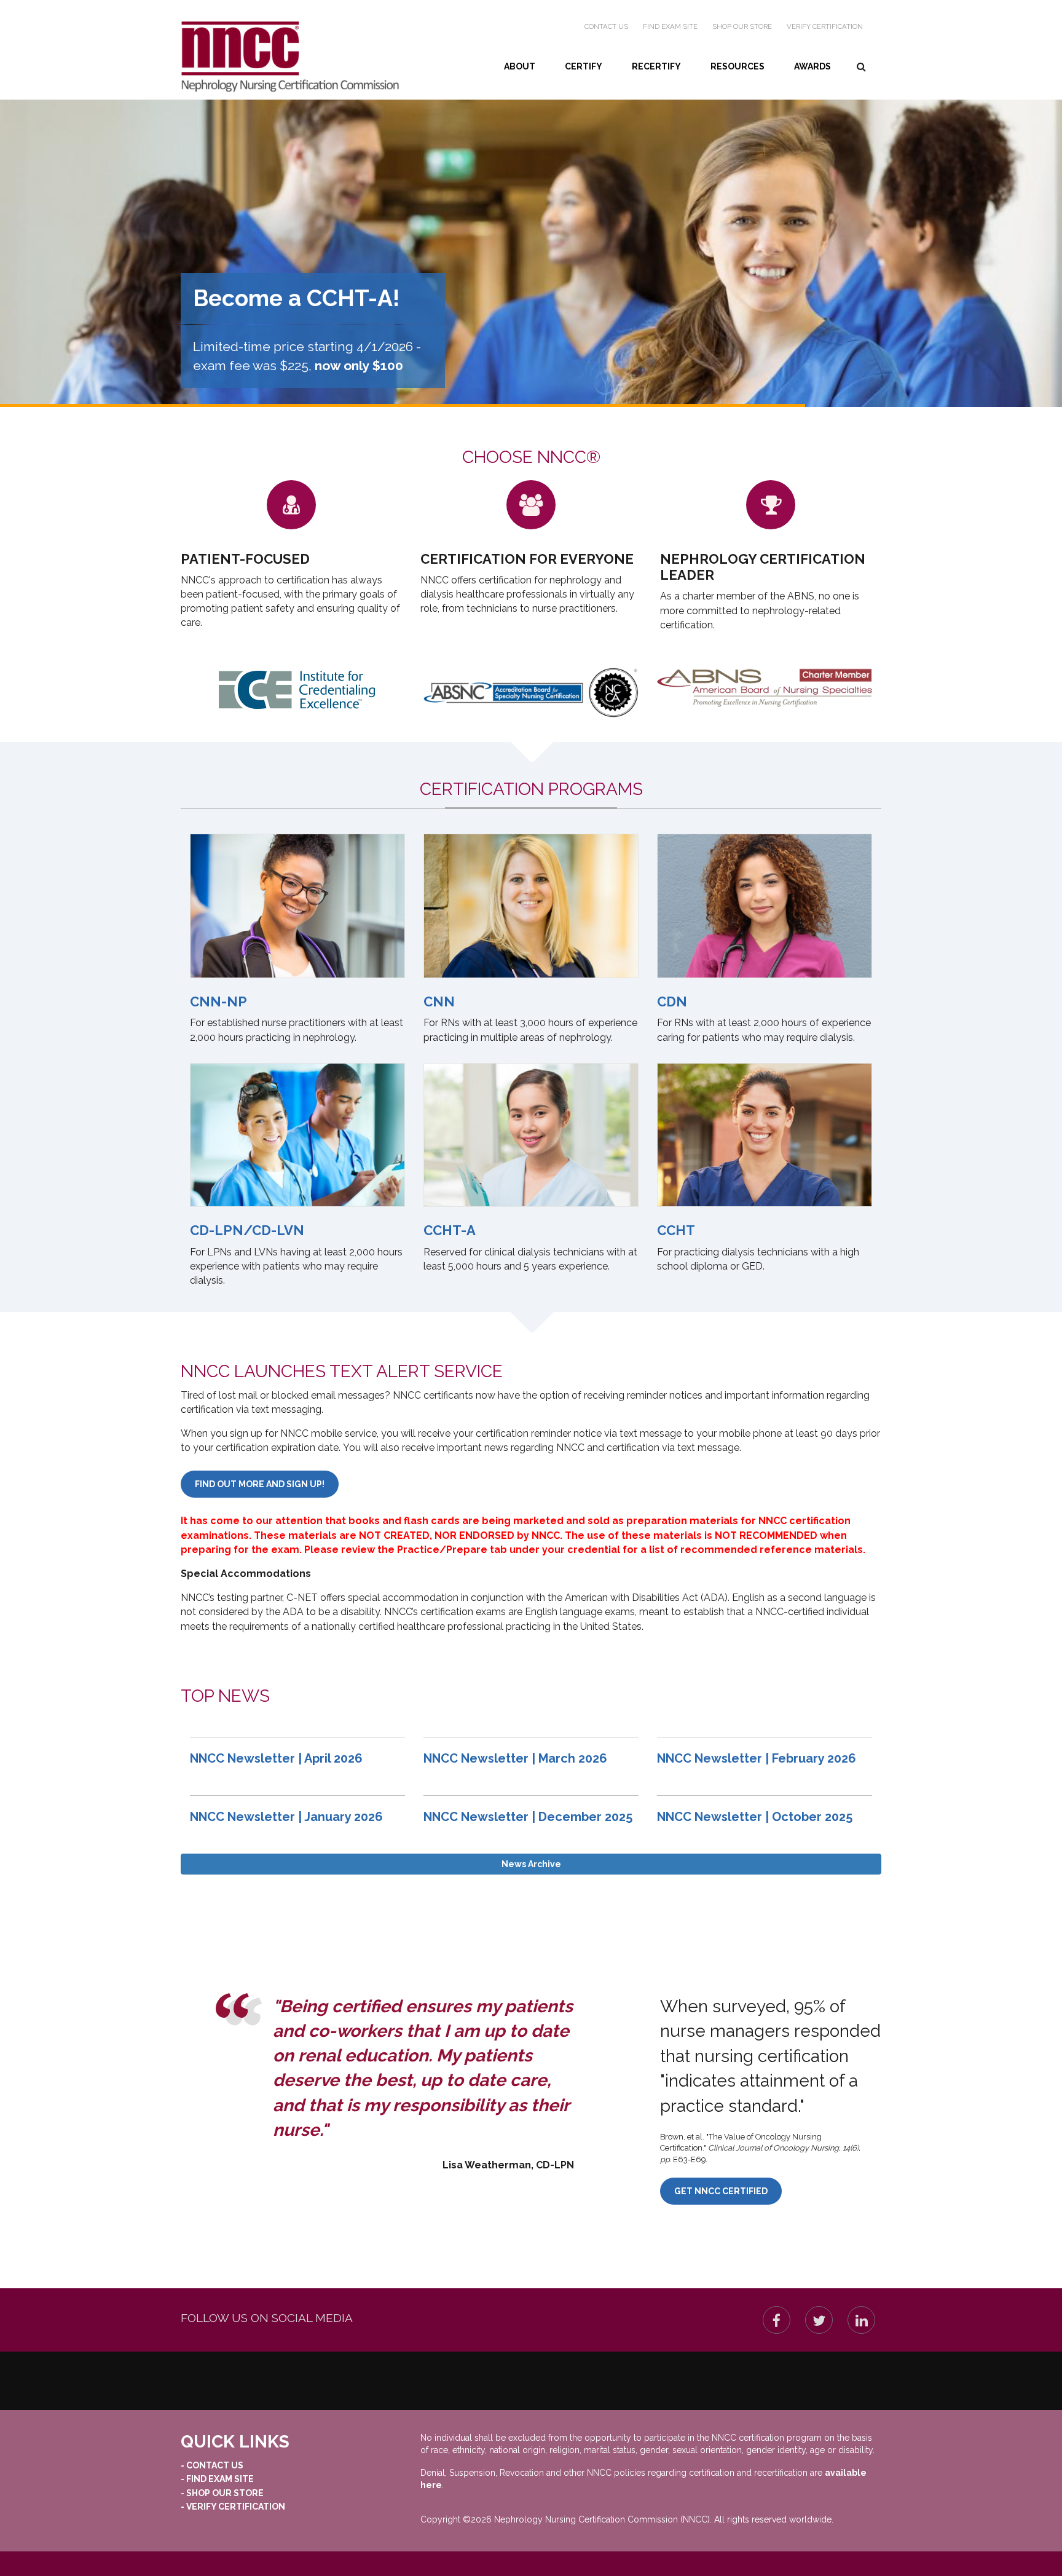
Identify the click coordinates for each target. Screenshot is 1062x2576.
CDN (672, 1002)
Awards (812, 66)
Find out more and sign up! (260, 1484)
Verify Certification (825, 26)
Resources (737, 66)
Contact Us (606, 26)
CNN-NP (218, 1002)
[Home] (290, 57)
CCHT (676, 1230)
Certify (584, 66)
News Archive (531, 1864)
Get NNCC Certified (721, 2191)
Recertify (656, 66)
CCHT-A (450, 1230)
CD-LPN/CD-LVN (247, 1230)
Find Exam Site (670, 26)
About (520, 66)
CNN (439, 1002)
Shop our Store (742, 26)
